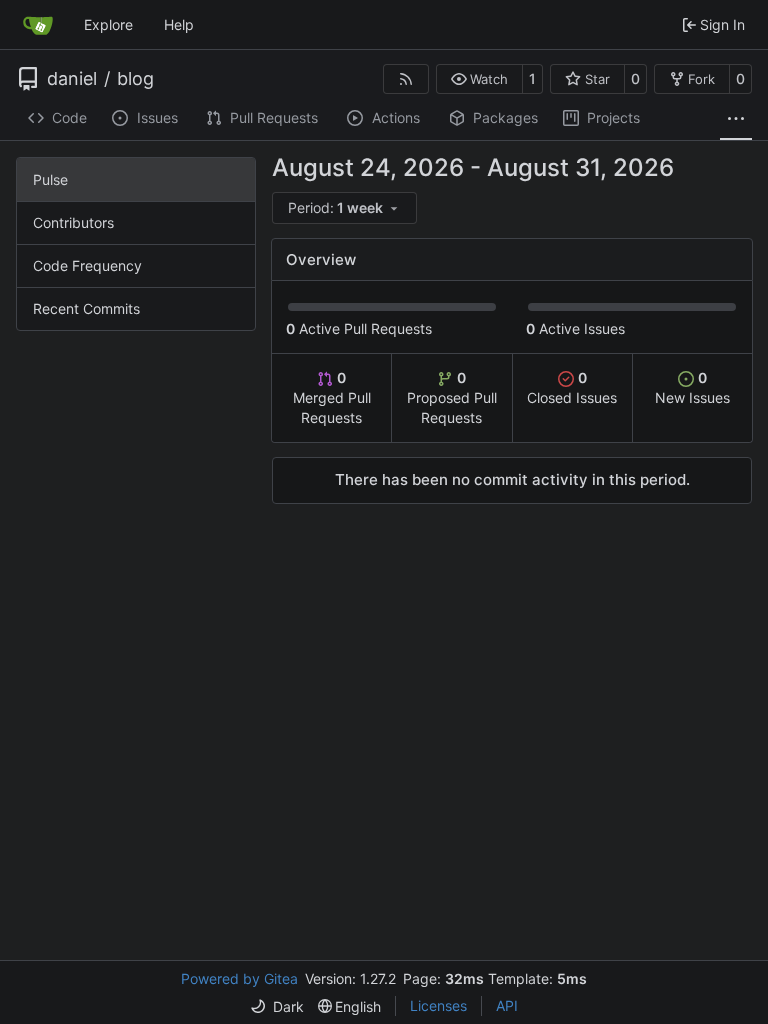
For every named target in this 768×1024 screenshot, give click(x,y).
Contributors (73, 222)
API (507, 1005)
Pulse (50, 179)
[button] (479, 79)
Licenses (438, 1005)
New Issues (692, 387)
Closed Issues (572, 387)
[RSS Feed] (406, 79)
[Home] (38, 25)
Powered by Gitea (239, 978)
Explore (108, 24)
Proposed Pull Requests (452, 397)
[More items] (736, 119)
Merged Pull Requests (332, 397)
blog (135, 79)
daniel (72, 79)
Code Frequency (87, 265)
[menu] (344, 208)
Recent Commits (86, 308)
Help (179, 24)
